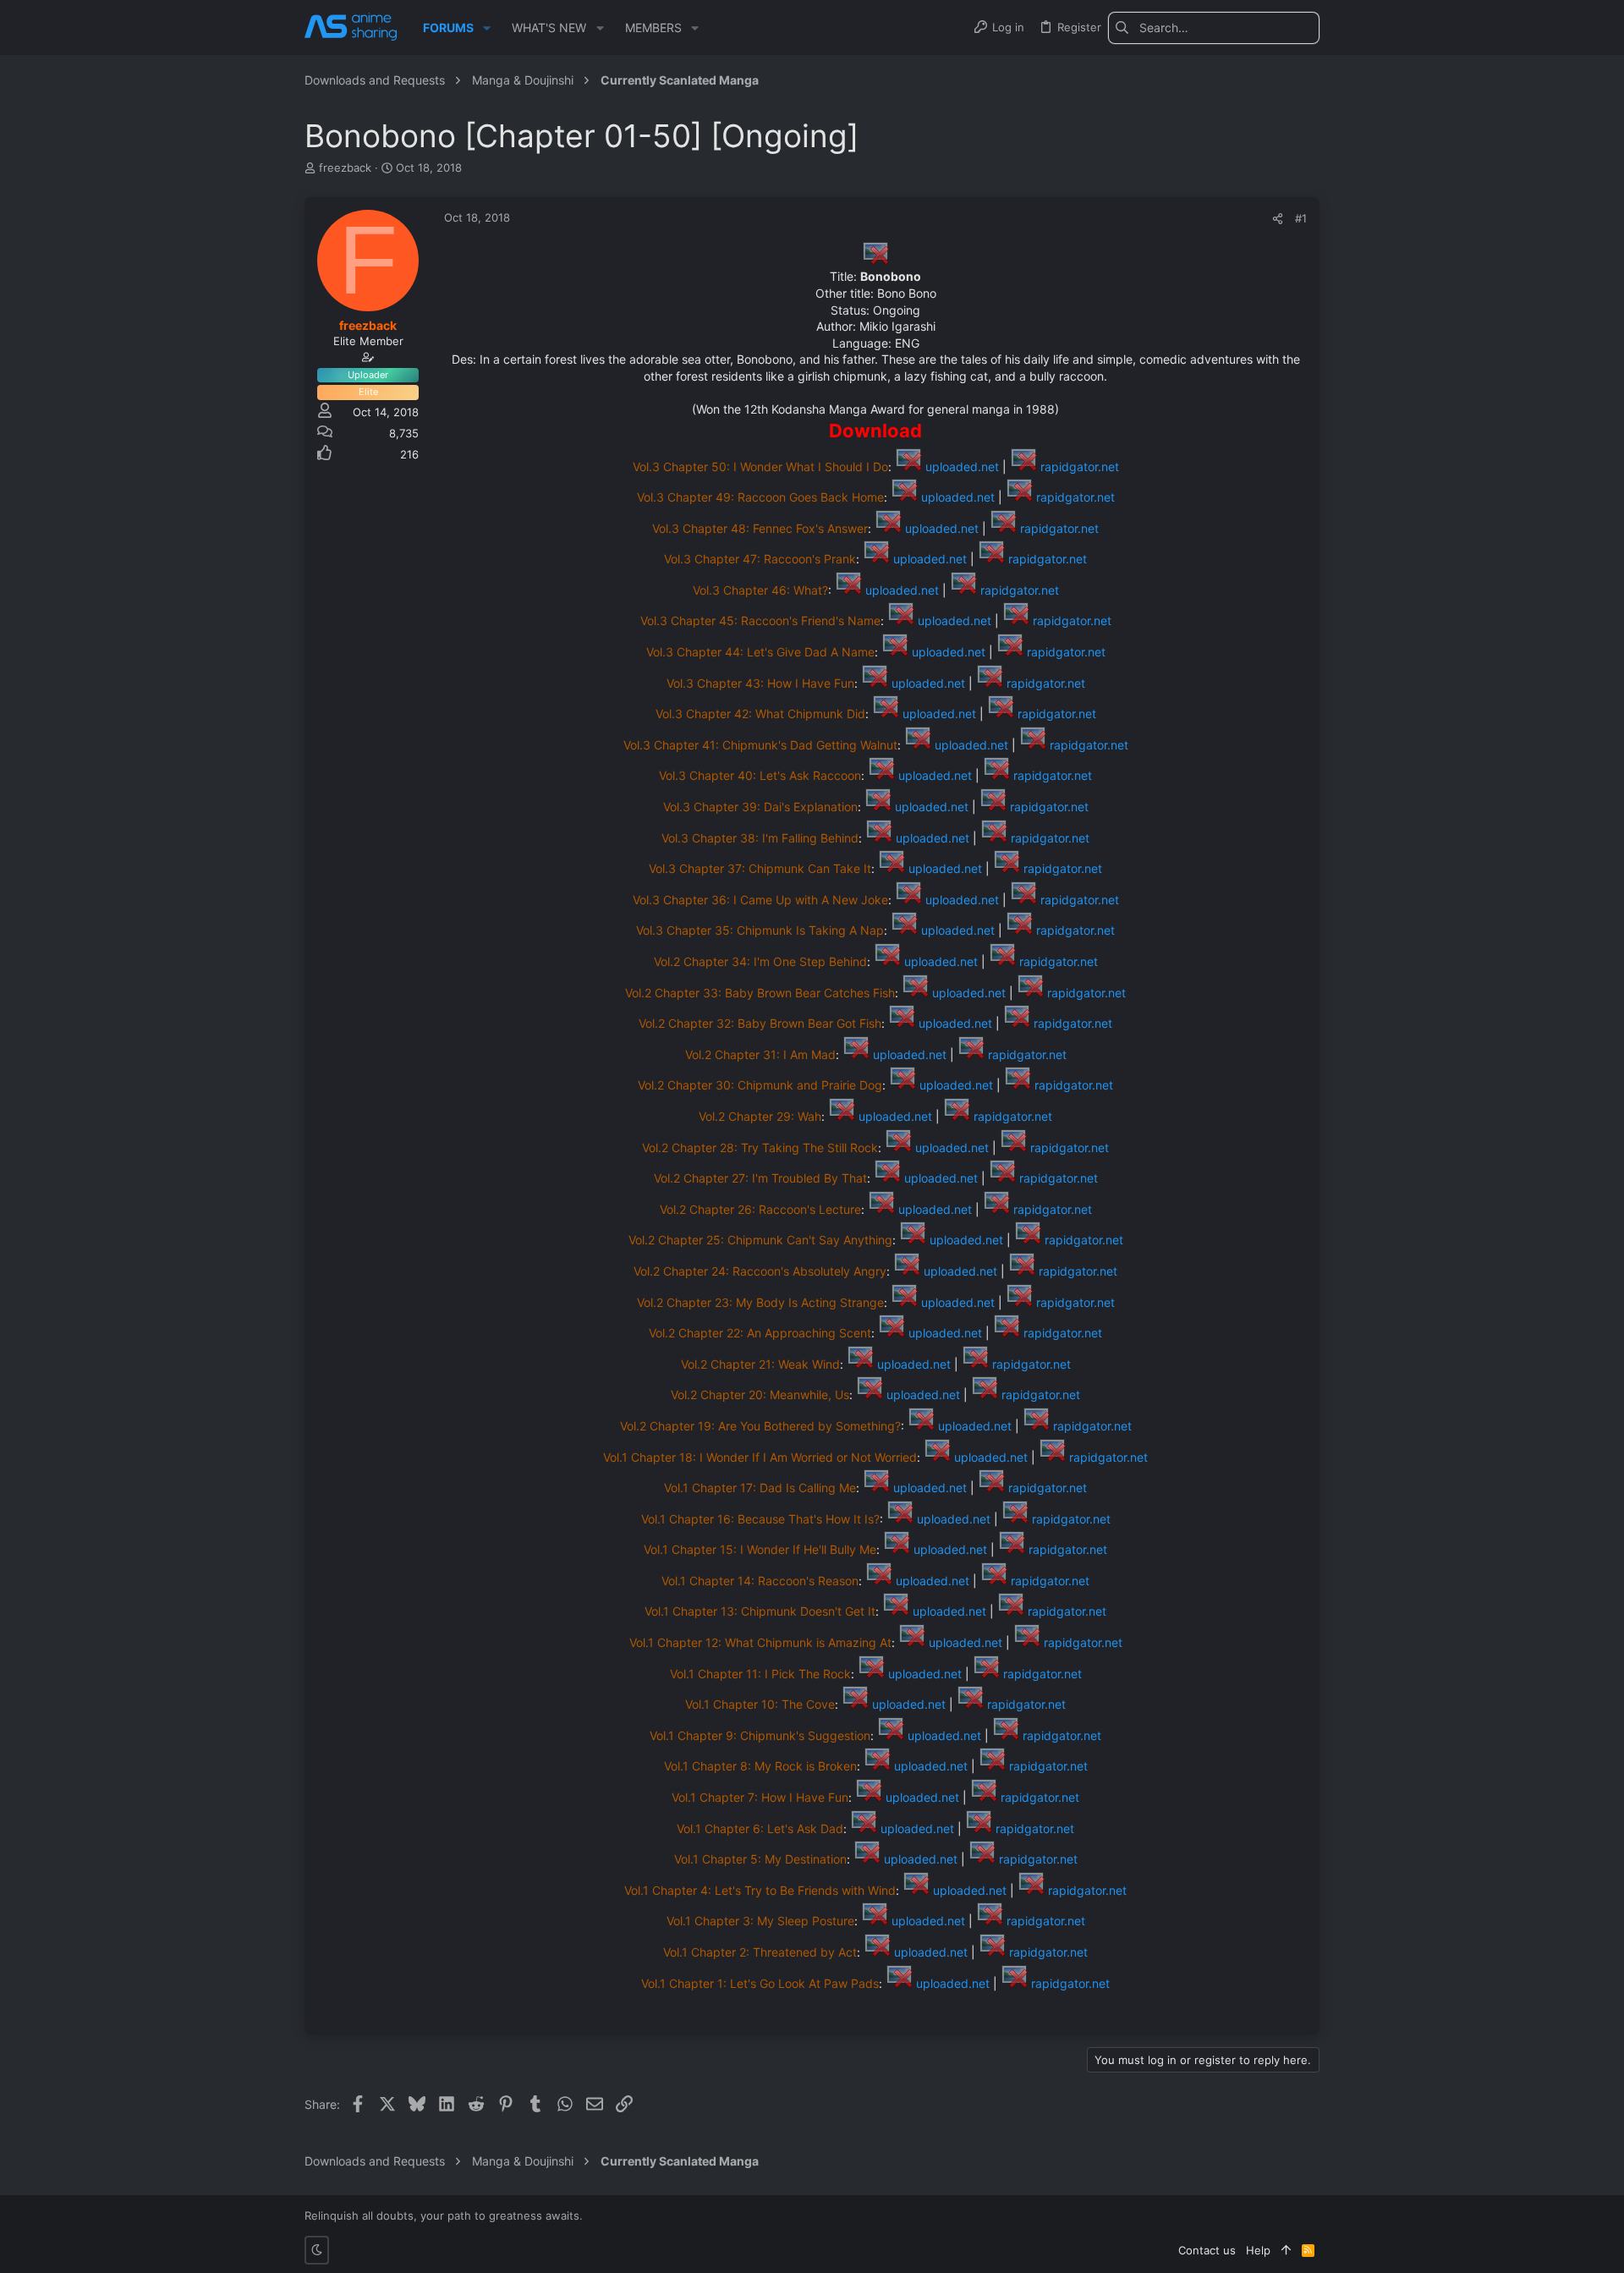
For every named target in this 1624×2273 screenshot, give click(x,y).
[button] (487, 28)
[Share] (1278, 219)
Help (1258, 2250)
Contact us (1207, 2250)
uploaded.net (960, 467)
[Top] (1286, 2250)
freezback (345, 167)
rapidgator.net (1078, 467)
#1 (1301, 218)
